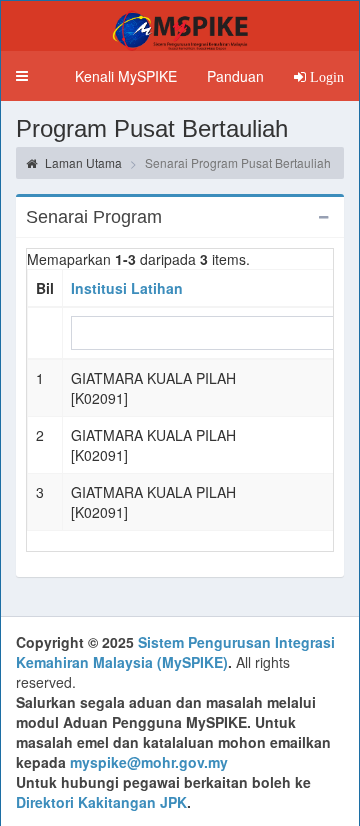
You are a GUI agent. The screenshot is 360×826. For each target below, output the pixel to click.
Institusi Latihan (127, 288)
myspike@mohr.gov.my (149, 762)
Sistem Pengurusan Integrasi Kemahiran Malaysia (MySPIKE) (175, 652)
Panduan (235, 76)
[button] (22, 76)
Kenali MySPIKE (126, 76)
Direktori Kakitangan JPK (101, 802)
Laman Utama (82, 162)
